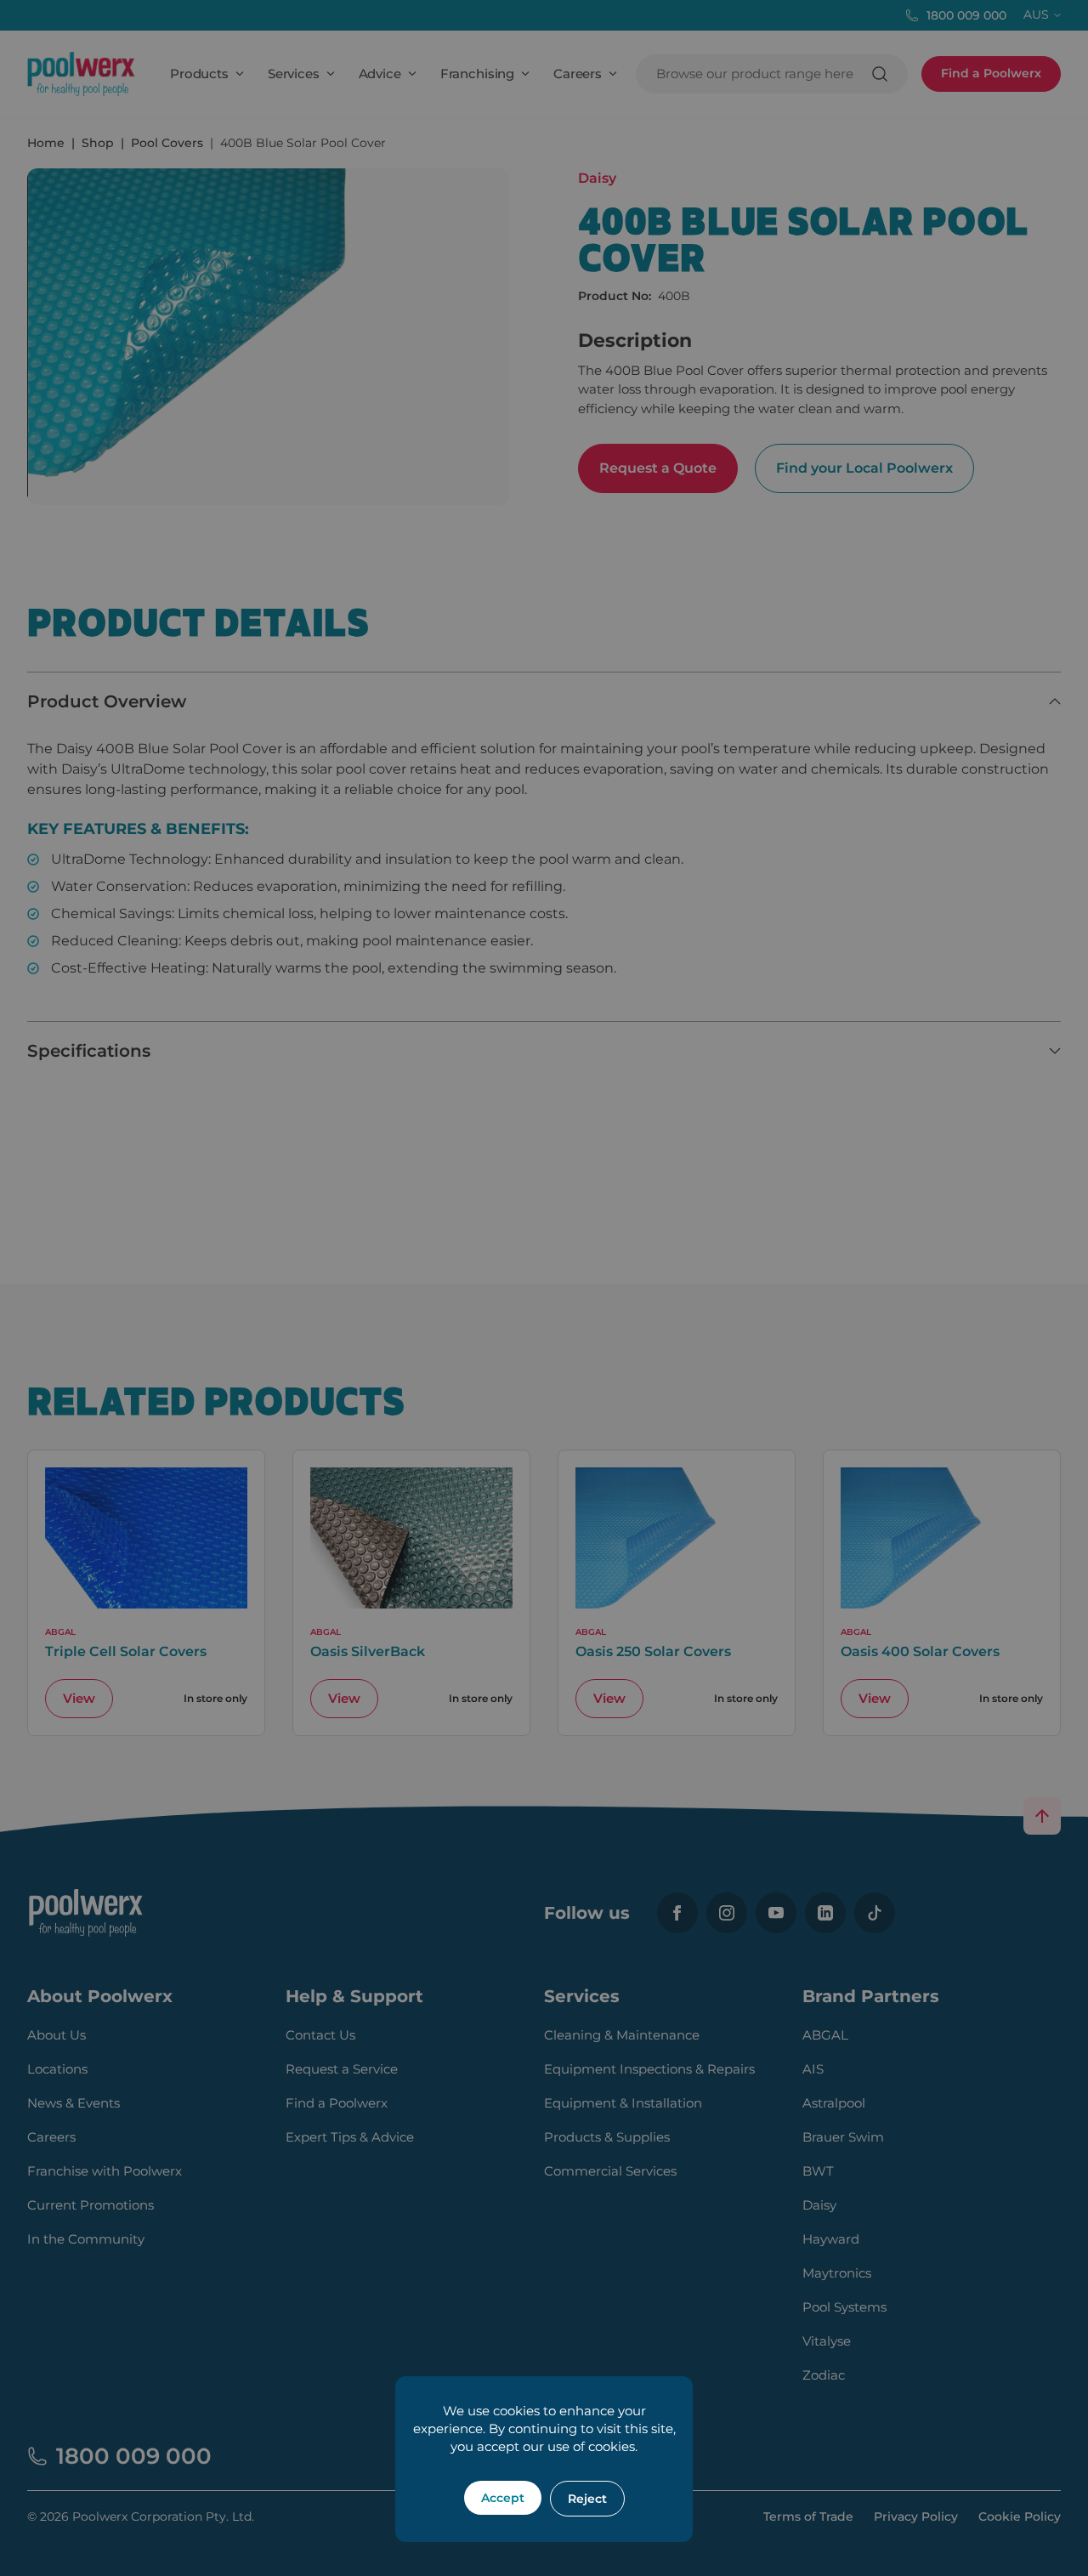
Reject (587, 2499)
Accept (503, 2498)
